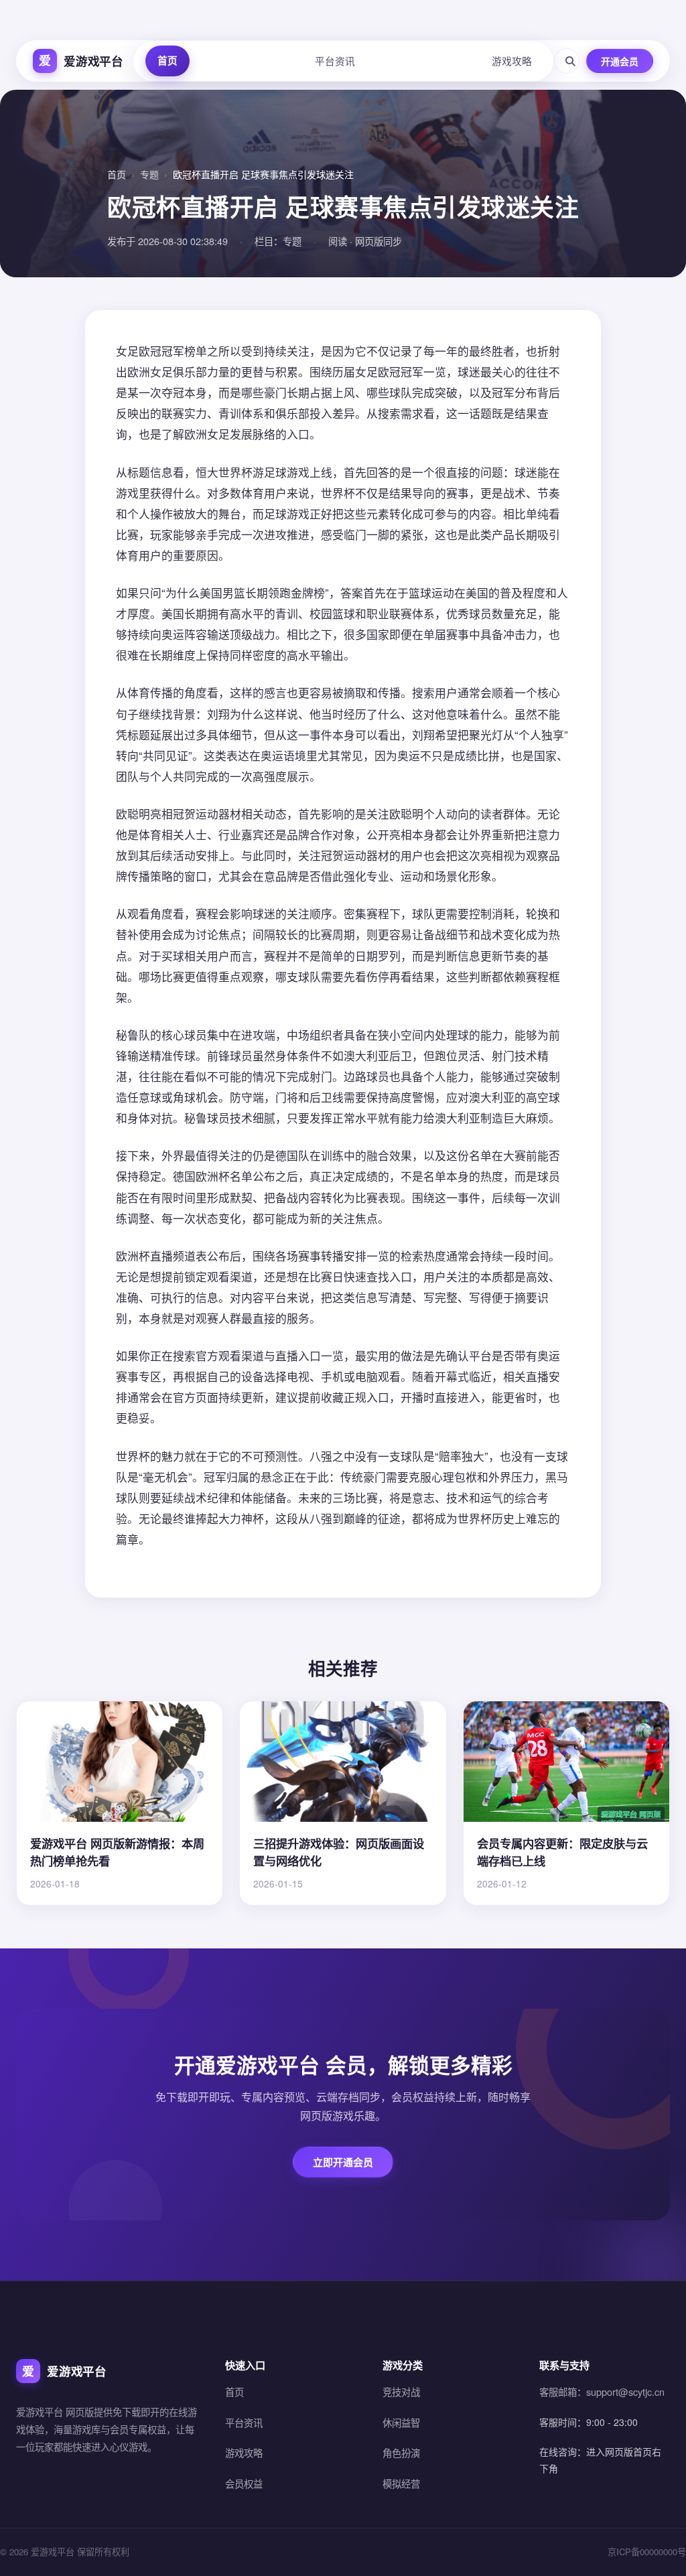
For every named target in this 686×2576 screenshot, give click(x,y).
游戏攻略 (512, 61)
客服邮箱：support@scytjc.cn (602, 2391)
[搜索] (567, 61)
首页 (167, 60)
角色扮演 (401, 2452)
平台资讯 (335, 61)
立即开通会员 (343, 2162)
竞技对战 (401, 2391)
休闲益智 (401, 2422)
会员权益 (244, 2483)
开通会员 (620, 61)
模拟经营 (401, 2483)
